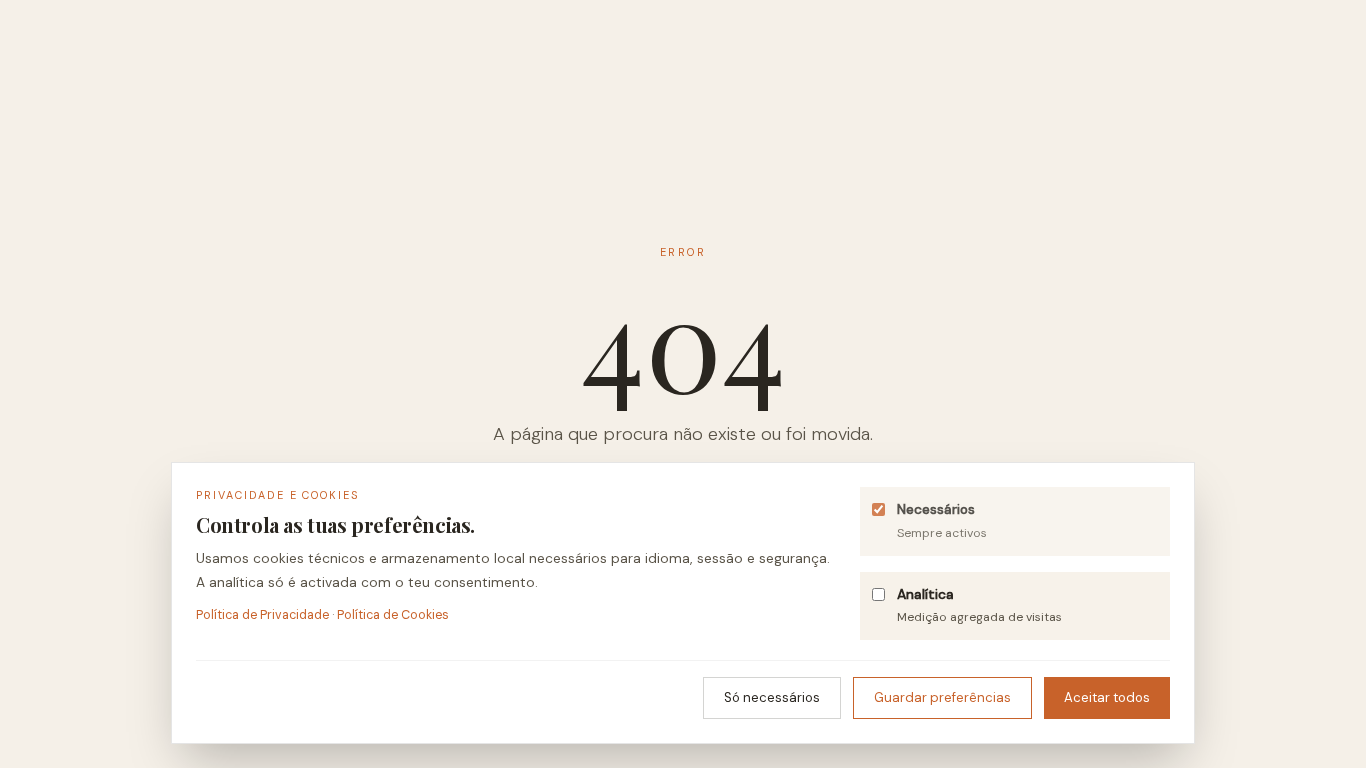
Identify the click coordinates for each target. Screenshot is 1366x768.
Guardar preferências (942, 697)
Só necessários (772, 697)
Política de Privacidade (262, 615)
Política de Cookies (393, 615)
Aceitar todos (1107, 697)
